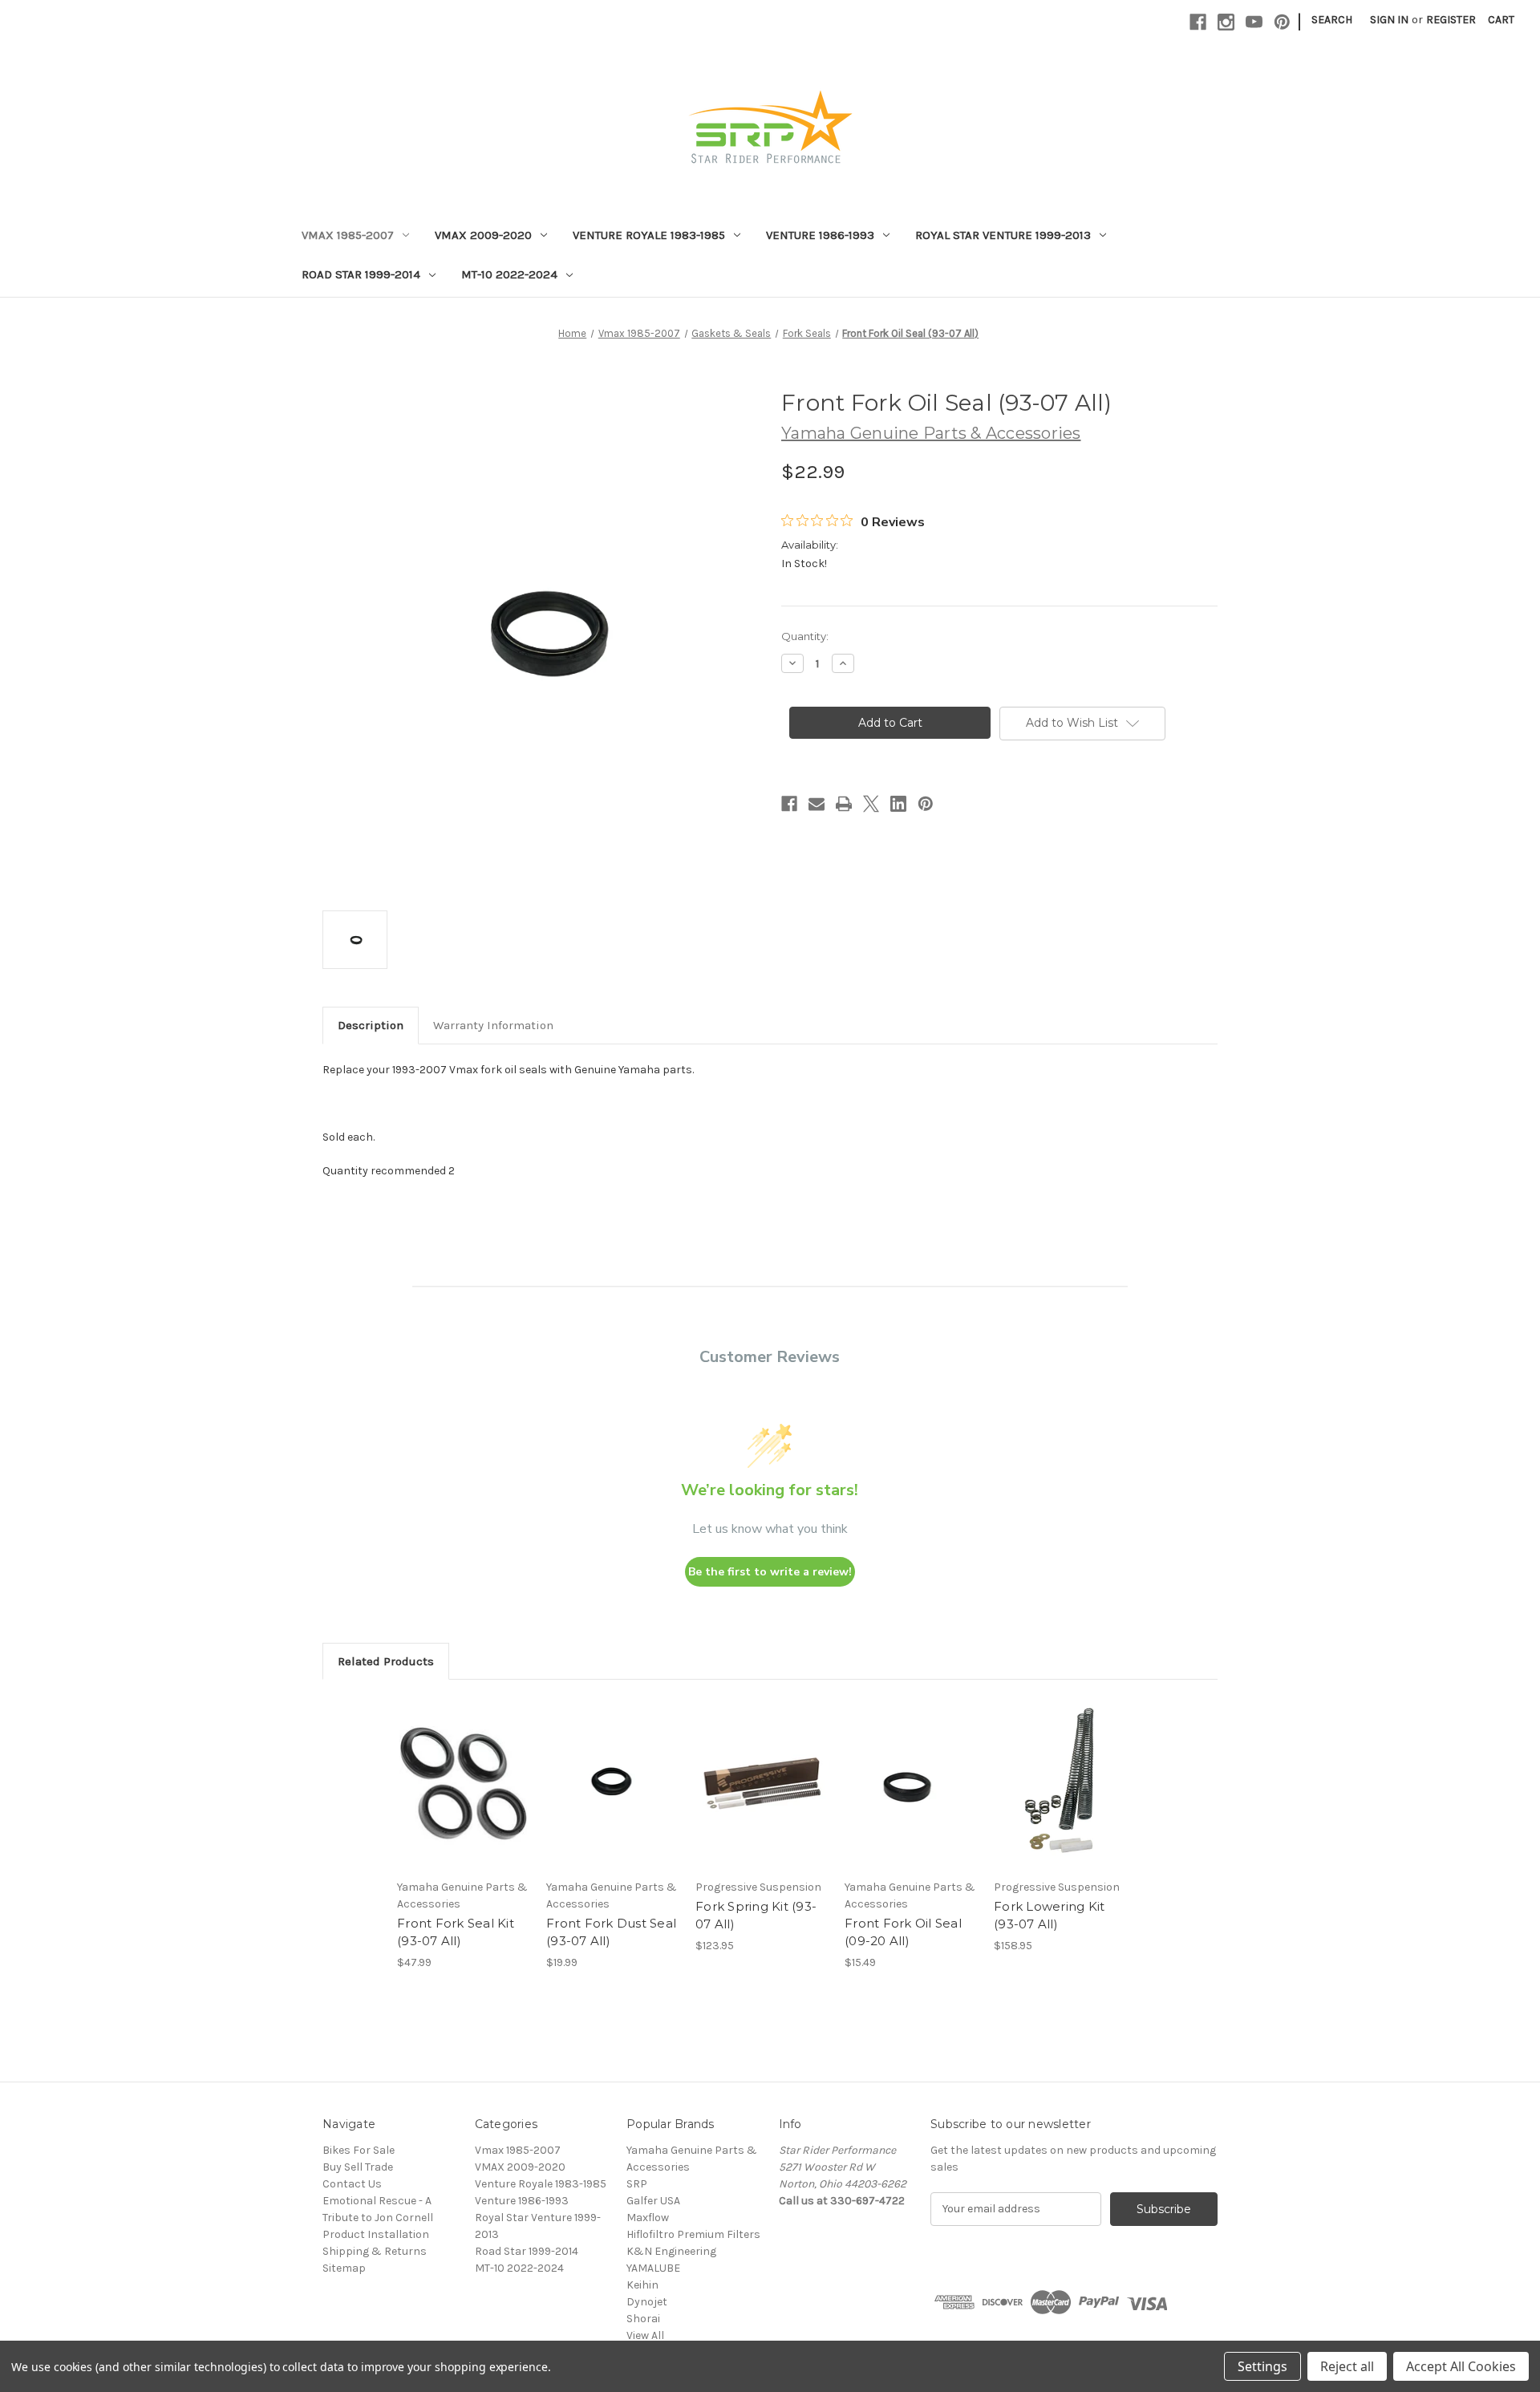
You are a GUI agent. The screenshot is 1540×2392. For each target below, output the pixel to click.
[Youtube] (1254, 22)
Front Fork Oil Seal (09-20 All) (903, 1932)
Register (1451, 20)
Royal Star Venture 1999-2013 (1003, 235)
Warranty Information (493, 1025)
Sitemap (344, 2268)
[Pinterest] (1282, 22)
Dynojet (647, 2302)
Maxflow (648, 2218)
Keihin (642, 2285)
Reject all (1347, 2366)
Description (371, 1025)
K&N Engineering (671, 2251)
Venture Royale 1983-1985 (649, 235)
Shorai (643, 2319)
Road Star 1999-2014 (361, 274)
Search (1332, 20)
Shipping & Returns (375, 2251)
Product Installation (376, 2234)
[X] (871, 804)
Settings (1262, 2366)
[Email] (817, 804)
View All (645, 2335)
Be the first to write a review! (770, 1572)
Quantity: (805, 636)
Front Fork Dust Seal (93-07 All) (611, 1932)
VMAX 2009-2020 (483, 235)
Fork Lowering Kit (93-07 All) (1049, 1916)
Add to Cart (463, 1798)
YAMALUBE (653, 2268)
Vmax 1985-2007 (348, 235)
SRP (637, 2184)
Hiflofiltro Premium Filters (693, 2234)
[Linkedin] (898, 804)
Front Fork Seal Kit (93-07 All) (456, 1932)
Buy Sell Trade (358, 2167)
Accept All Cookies (1461, 2366)
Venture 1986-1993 (820, 235)
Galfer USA (653, 2201)
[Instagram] (1226, 22)
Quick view (462, 1770)
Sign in (1389, 20)
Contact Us (352, 2184)
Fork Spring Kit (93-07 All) (756, 1916)
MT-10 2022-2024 (509, 274)
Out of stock (1060, 1798)
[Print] (844, 804)
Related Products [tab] (386, 1661)
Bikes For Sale (359, 2150)
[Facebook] (1198, 22)
